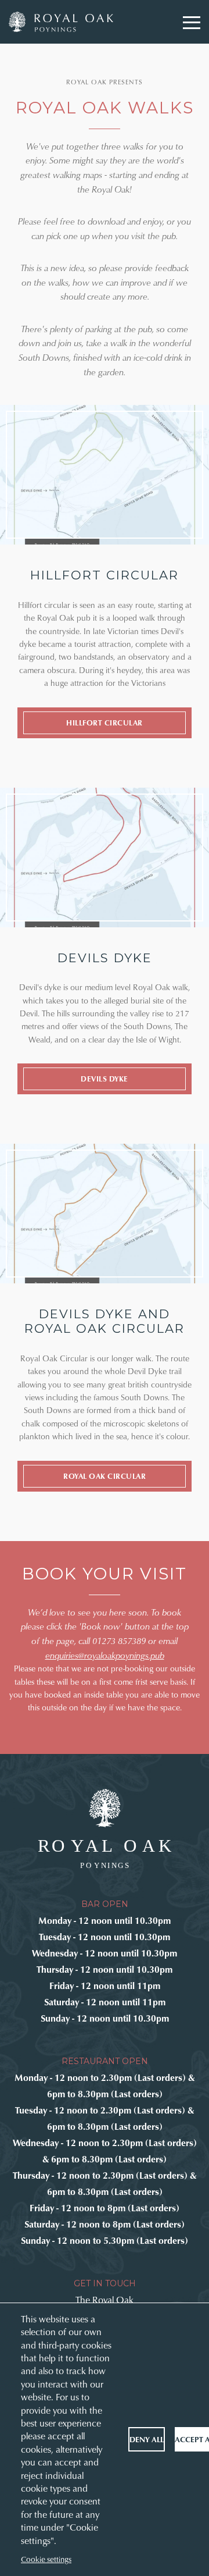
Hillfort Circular (105, 723)
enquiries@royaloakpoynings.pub (105, 1655)
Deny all (147, 2439)
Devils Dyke (105, 1079)
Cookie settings (46, 2559)
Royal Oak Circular (105, 1476)
